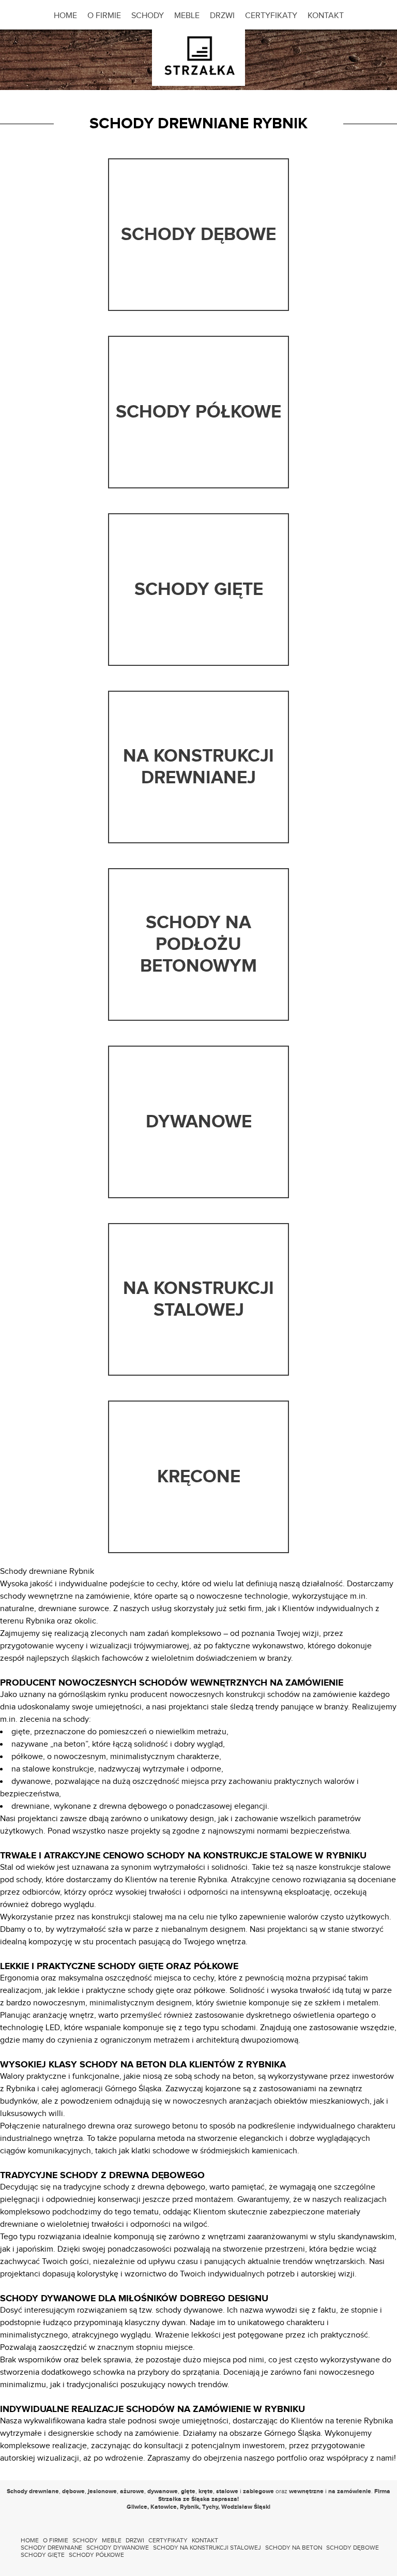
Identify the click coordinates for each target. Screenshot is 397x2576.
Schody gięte (43, 2555)
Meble (187, 16)
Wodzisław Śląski (246, 2507)
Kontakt (326, 16)
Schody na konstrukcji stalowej (207, 2548)
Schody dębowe (353, 2548)
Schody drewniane (51, 2548)
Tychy (210, 2507)
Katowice (164, 2507)
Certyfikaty (271, 16)
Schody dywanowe (118, 2548)
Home (65, 16)
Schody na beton (294, 2548)
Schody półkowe (96, 2555)
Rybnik (189, 2507)
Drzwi (222, 16)
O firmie (104, 16)
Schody (148, 16)
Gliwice (137, 2507)
